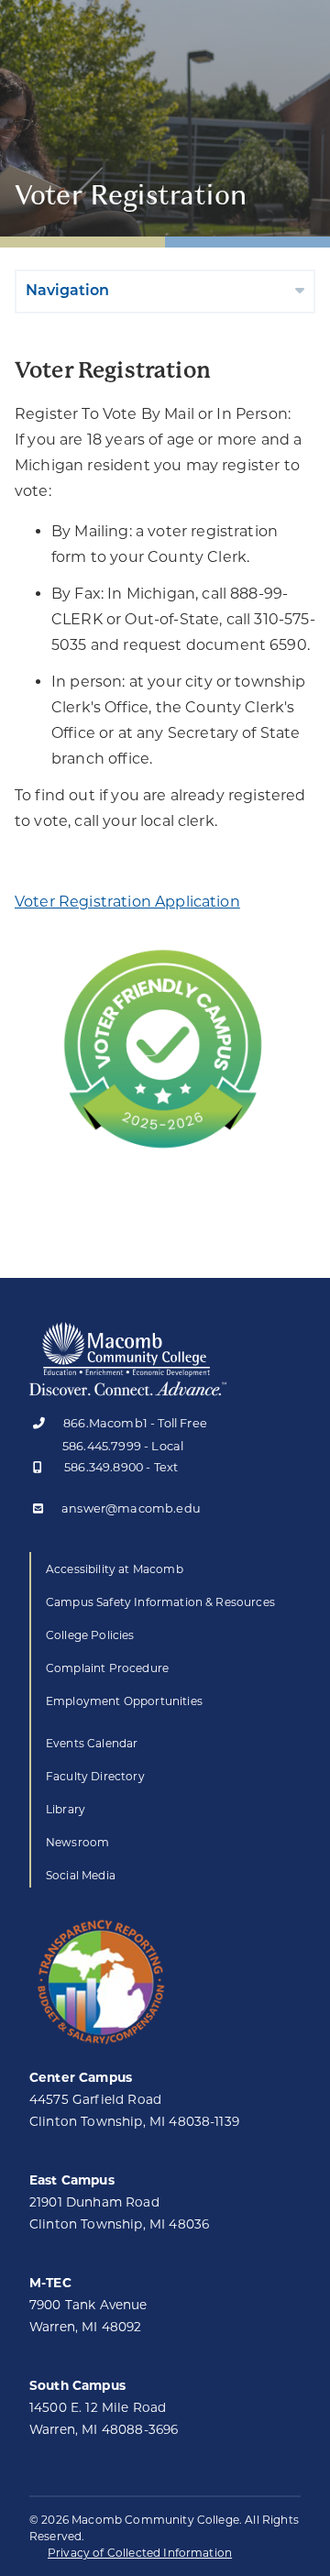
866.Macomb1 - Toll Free (135, 1424)
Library (66, 1809)
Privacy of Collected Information (140, 2553)
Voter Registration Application (127, 902)
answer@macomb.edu (131, 1509)
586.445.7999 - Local (123, 1446)
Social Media (81, 1875)
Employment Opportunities (124, 1701)
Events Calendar (92, 1743)
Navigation (67, 292)
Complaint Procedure (107, 1668)
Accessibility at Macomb (115, 1569)
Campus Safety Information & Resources (160, 1602)
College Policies (90, 1635)
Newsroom (77, 1842)
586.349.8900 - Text (121, 1468)
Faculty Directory (95, 1776)
